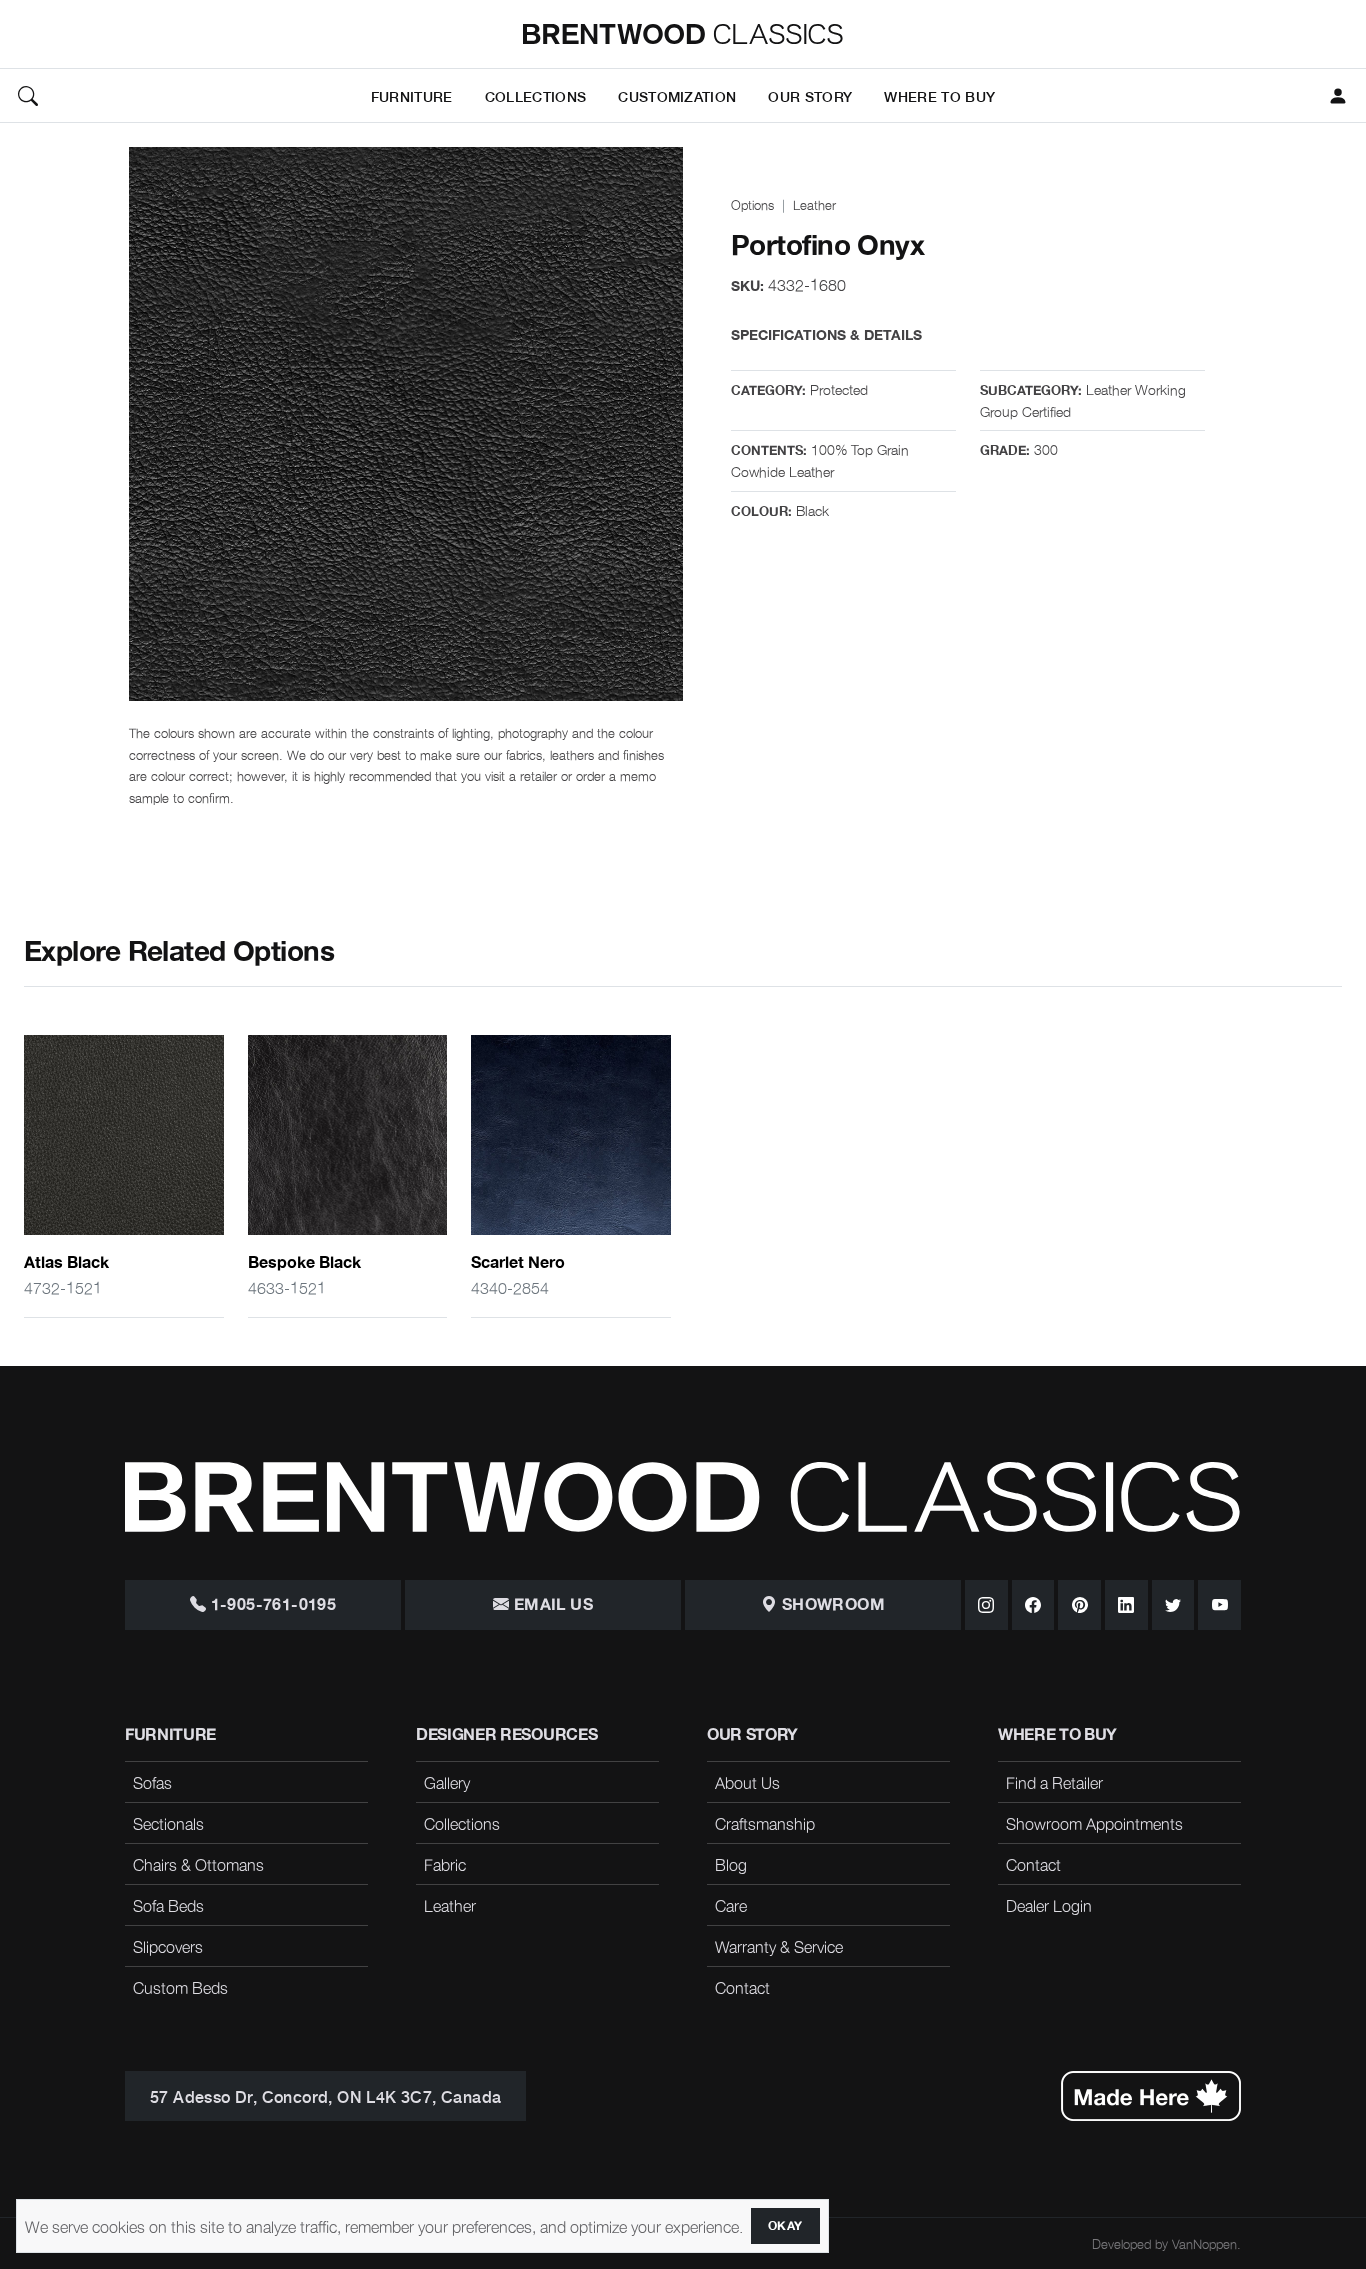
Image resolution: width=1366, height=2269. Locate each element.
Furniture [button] (412, 95)
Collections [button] (536, 95)
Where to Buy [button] (939, 95)
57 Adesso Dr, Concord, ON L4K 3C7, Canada (325, 2096)
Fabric (445, 1864)
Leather (814, 204)
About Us (747, 1782)
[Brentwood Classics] (683, 34)
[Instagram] (986, 1605)
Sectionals (168, 1823)
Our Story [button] (810, 95)
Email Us (551, 1605)
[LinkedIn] (1126, 1605)
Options (752, 204)
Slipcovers (168, 1946)
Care (731, 1905)
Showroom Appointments (1094, 1823)
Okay (785, 2226)
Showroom (831, 1605)
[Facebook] (1033, 1605)
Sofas (152, 1782)
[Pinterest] (1079, 1605)
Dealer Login (1049, 1905)
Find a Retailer (1054, 1782)
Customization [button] (677, 95)
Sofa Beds (168, 1905)
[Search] (28, 96)
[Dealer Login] (1338, 96)
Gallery (447, 1782)
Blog (731, 1864)
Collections (462, 1823)
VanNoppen (1204, 2243)
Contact (742, 1987)
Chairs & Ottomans (198, 1864)
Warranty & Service (779, 1946)
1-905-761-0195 (271, 1605)
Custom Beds (180, 1987)
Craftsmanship (765, 1823)
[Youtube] (1219, 1605)
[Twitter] (1173, 1605)
